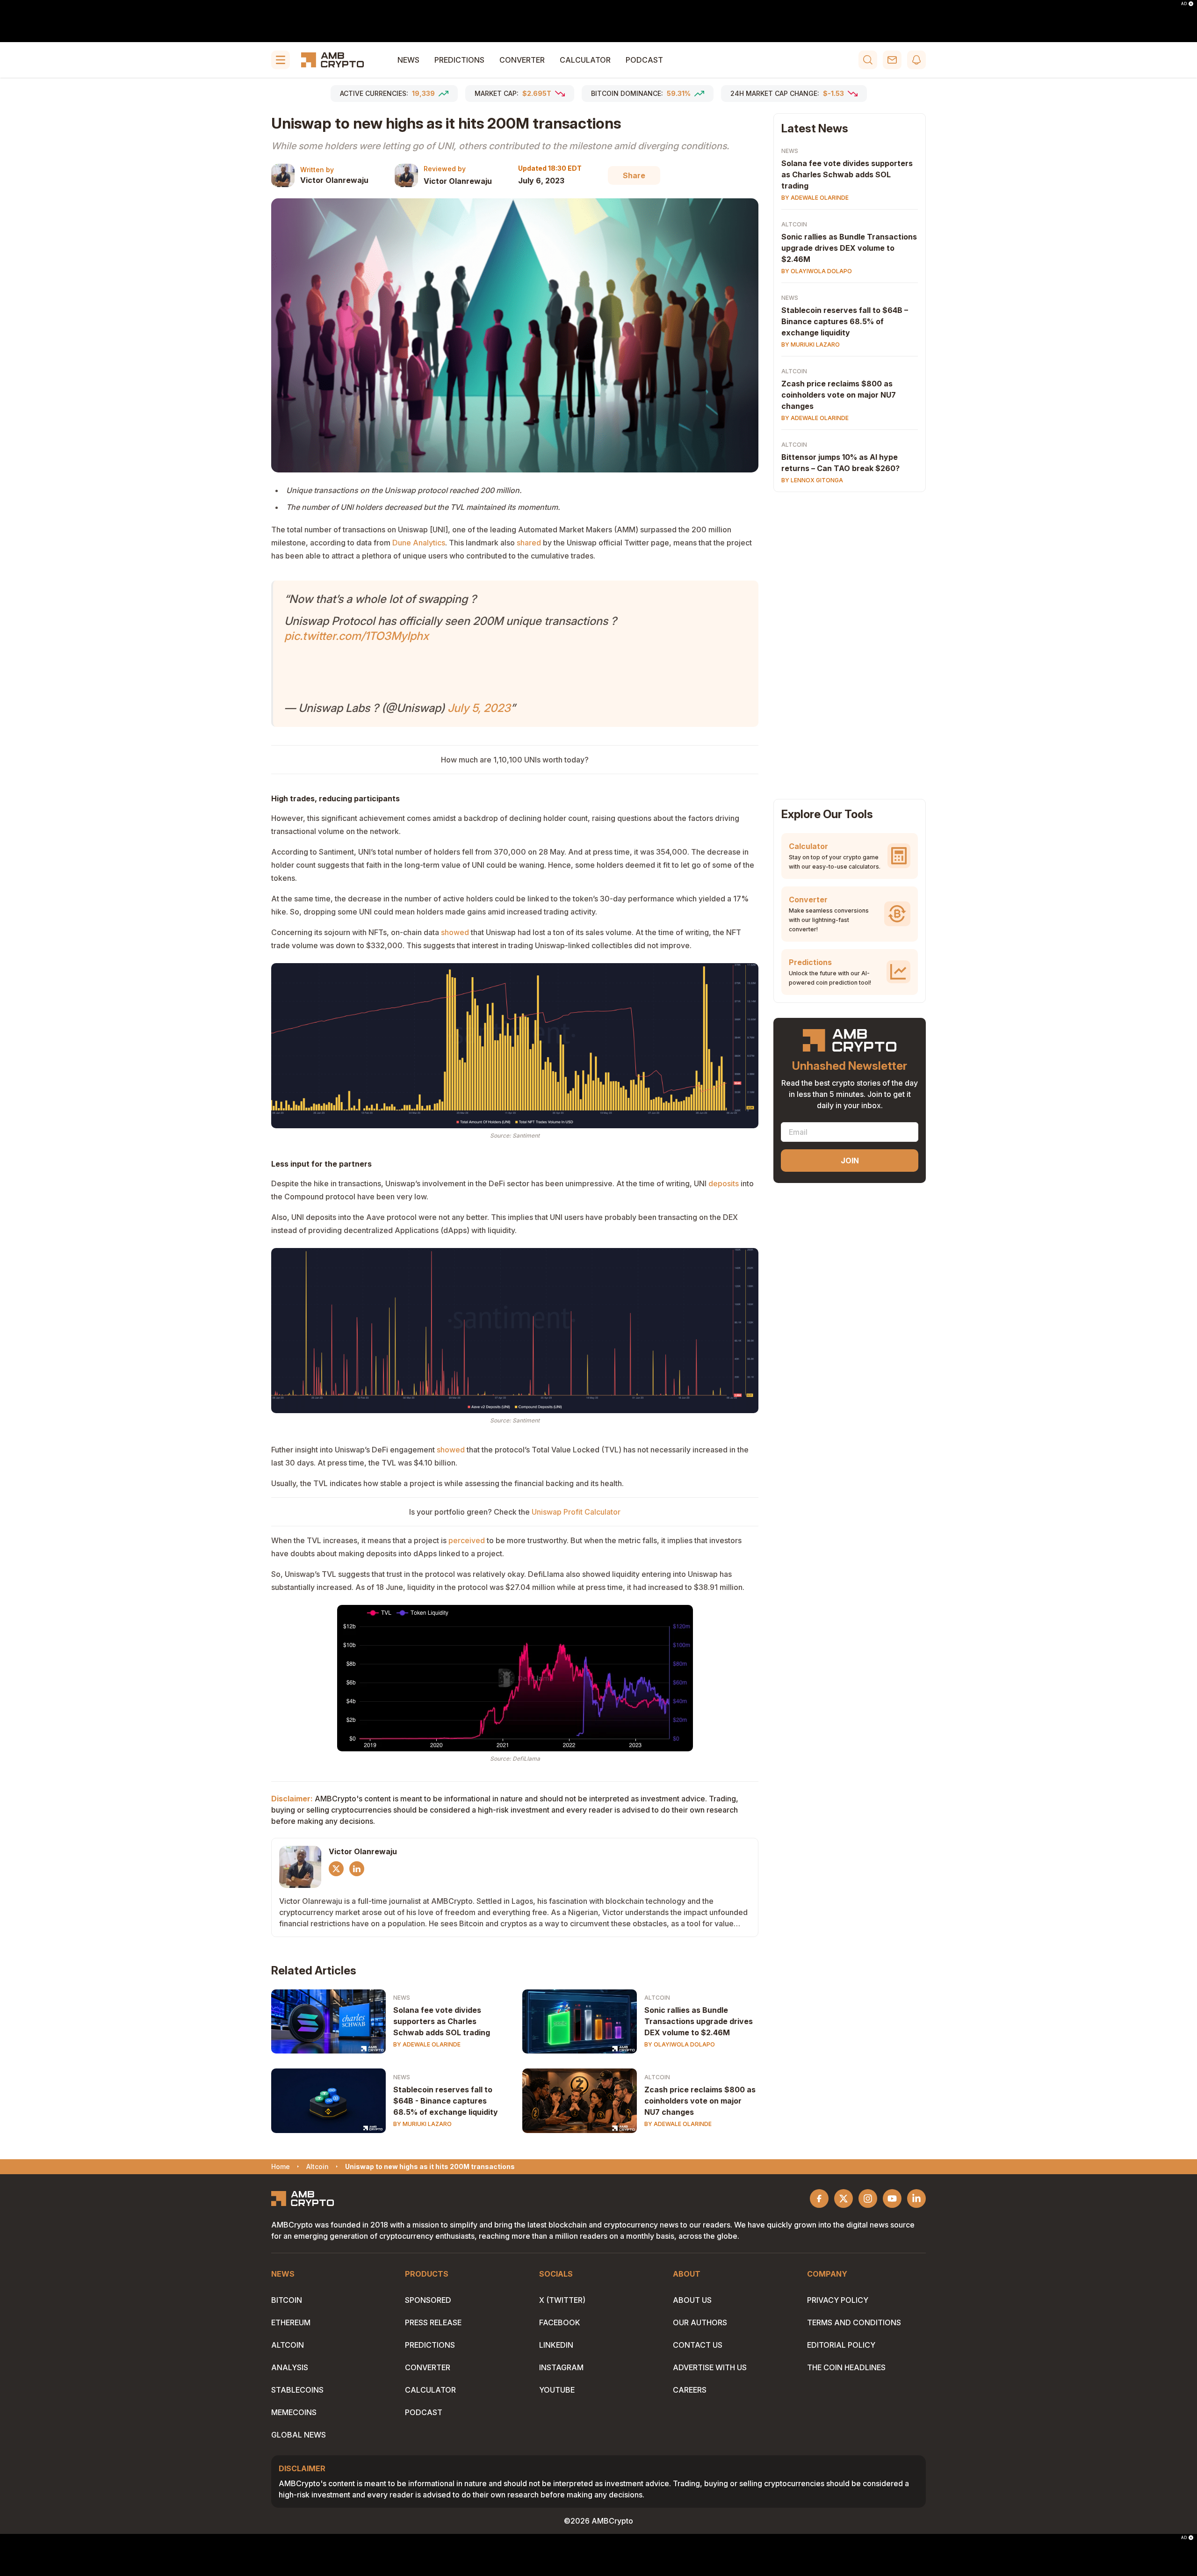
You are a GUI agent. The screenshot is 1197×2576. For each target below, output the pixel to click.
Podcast (644, 60)
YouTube (557, 2390)
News (408, 60)
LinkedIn (556, 2345)
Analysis (290, 2367)
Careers (690, 2390)
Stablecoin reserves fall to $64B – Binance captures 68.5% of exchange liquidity (845, 321)
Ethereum (291, 2322)
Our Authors (700, 2322)
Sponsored (428, 2300)
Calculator (585, 60)
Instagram (561, 2367)
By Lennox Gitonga (812, 480)
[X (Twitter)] (336, 1869)
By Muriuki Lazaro (422, 2124)
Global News (299, 2435)
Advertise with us (710, 2367)
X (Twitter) (562, 2300)
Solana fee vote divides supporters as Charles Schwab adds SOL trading (442, 2021)
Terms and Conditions (854, 2322)
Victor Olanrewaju (334, 180)
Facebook (560, 2322)
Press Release (433, 2322)
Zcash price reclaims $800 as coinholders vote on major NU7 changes (700, 2101)
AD (1184, 4)
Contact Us (698, 2345)
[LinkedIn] (357, 1869)
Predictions (459, 60)
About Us (692, 2300)
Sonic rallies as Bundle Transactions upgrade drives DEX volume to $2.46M (699, 2021)
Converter (522, 60)
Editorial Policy (841, 2345)
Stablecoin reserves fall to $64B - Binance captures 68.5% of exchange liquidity (446, 2101)
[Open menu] (281, 60)
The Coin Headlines (846, 2367)
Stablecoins (297, 2390)
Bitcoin (287, 2300)
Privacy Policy (838, 2300)
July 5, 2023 (479, 708)
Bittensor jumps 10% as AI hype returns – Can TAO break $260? (840, 463)
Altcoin (657, 1998)
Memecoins (294, 2412)
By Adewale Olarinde (427, 2044)
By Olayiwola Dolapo (680, 2044)
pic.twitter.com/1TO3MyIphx (357, 636)
